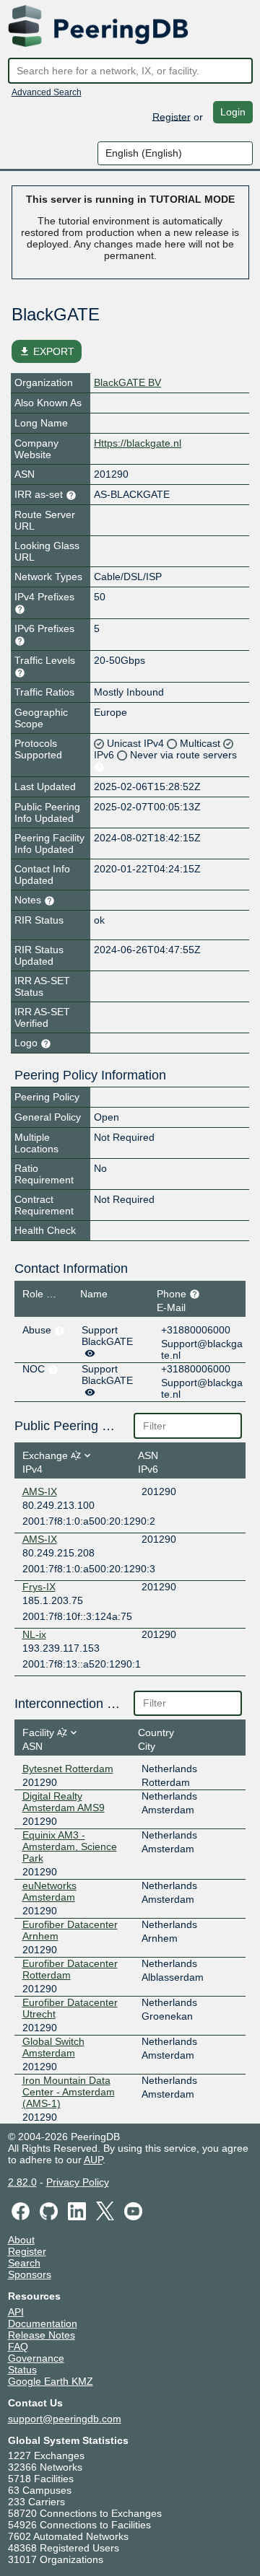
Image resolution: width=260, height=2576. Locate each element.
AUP (93, 2160)
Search (24, 2263)
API (16, 2312)
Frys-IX (39, 1587)
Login (233, 112)
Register (172, 116)
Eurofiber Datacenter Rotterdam (70, 1969)
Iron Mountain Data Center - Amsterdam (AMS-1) (69, 2092)
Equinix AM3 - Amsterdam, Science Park (70, 1846)
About (21, 2240)
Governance (36, 2358)
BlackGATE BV (127, 382)
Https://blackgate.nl (138, 443)
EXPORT (47, 351)
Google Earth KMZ (51, 2381)
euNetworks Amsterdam (49, 1891)
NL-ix (34, 1634)
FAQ (18, 2347)
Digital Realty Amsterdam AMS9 (64, 1802)
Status (22, 2370)
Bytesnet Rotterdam (68, 1769)
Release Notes (42, 2335)
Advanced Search (47, 92)
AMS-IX (40, 1491)
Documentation (43, 2323)
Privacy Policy (78, 2182)
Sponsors (30, 2274)
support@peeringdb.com (65, 2419)
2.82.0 (22, 2182)
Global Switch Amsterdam (53, 2047)
